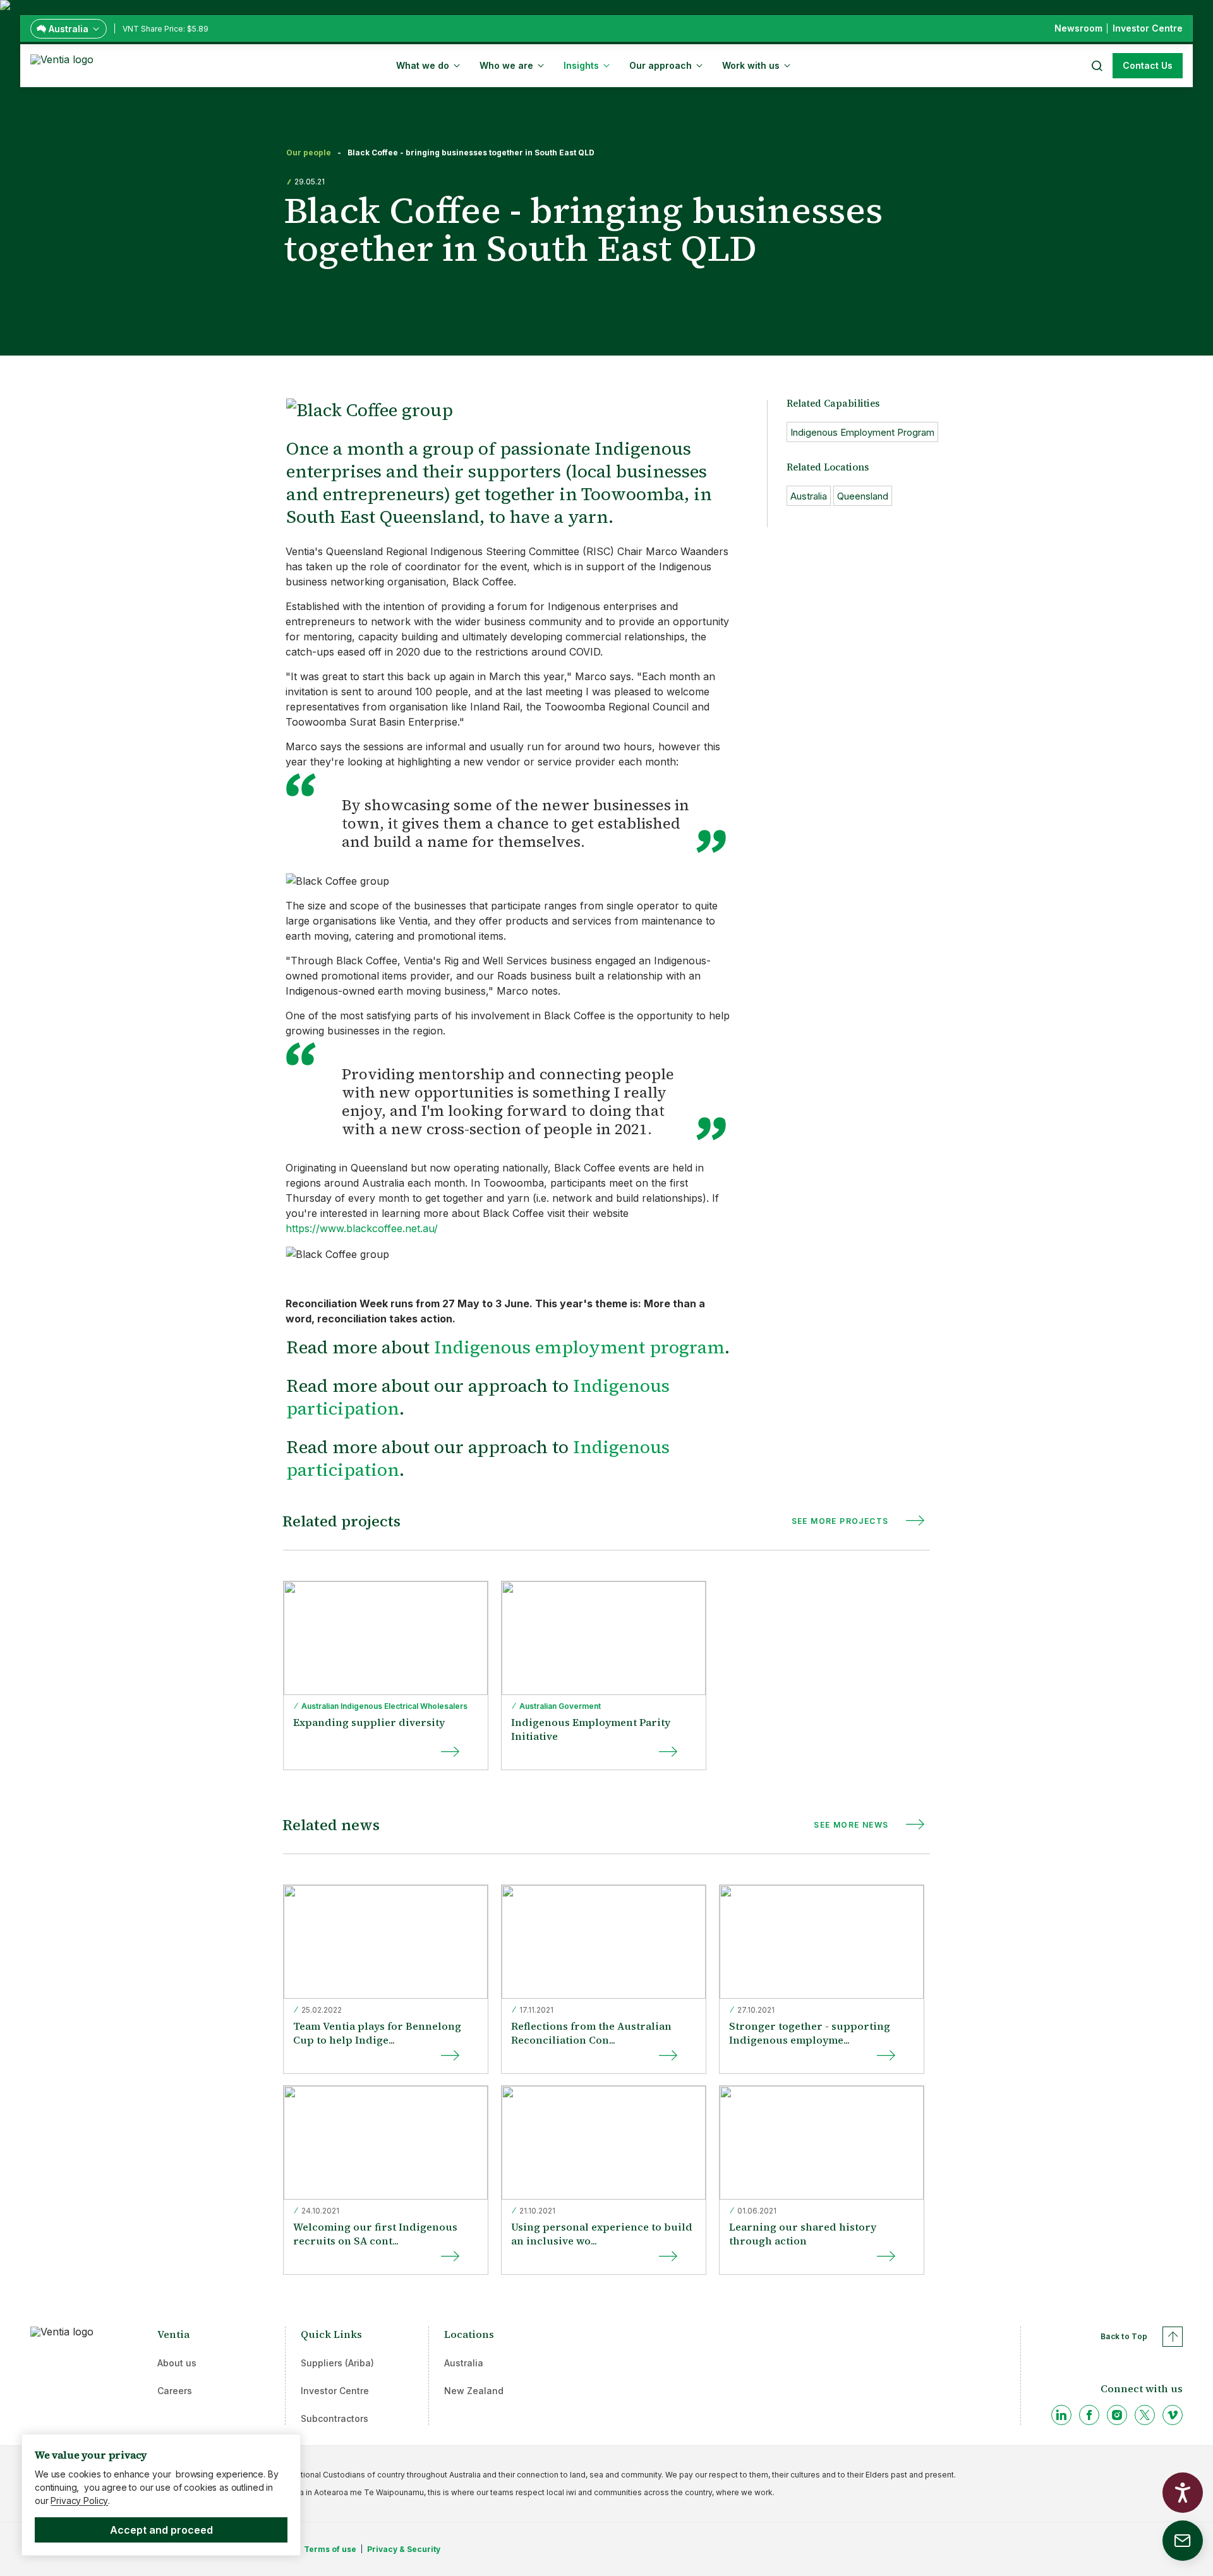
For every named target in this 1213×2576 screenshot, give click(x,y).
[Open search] (1096, 66)
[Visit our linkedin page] (1061, 2415)
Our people (309, 153)
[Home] (64, 64)
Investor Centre (335, 2391)
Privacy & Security (404, 2549)
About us (177, 2363)
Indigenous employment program (579, 1347)
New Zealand (474, 2391)
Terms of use (330, 2549)
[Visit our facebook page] (1089, 2415)
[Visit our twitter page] (1145, 2415)
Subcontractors (335, 2418)
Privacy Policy (79, 2501)
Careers (175, 2391)
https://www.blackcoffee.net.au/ (362, 1228)
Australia (464, 2363)
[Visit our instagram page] (1117, 2415)
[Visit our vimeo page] (1173, 2415)
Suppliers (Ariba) (337, 2363)
